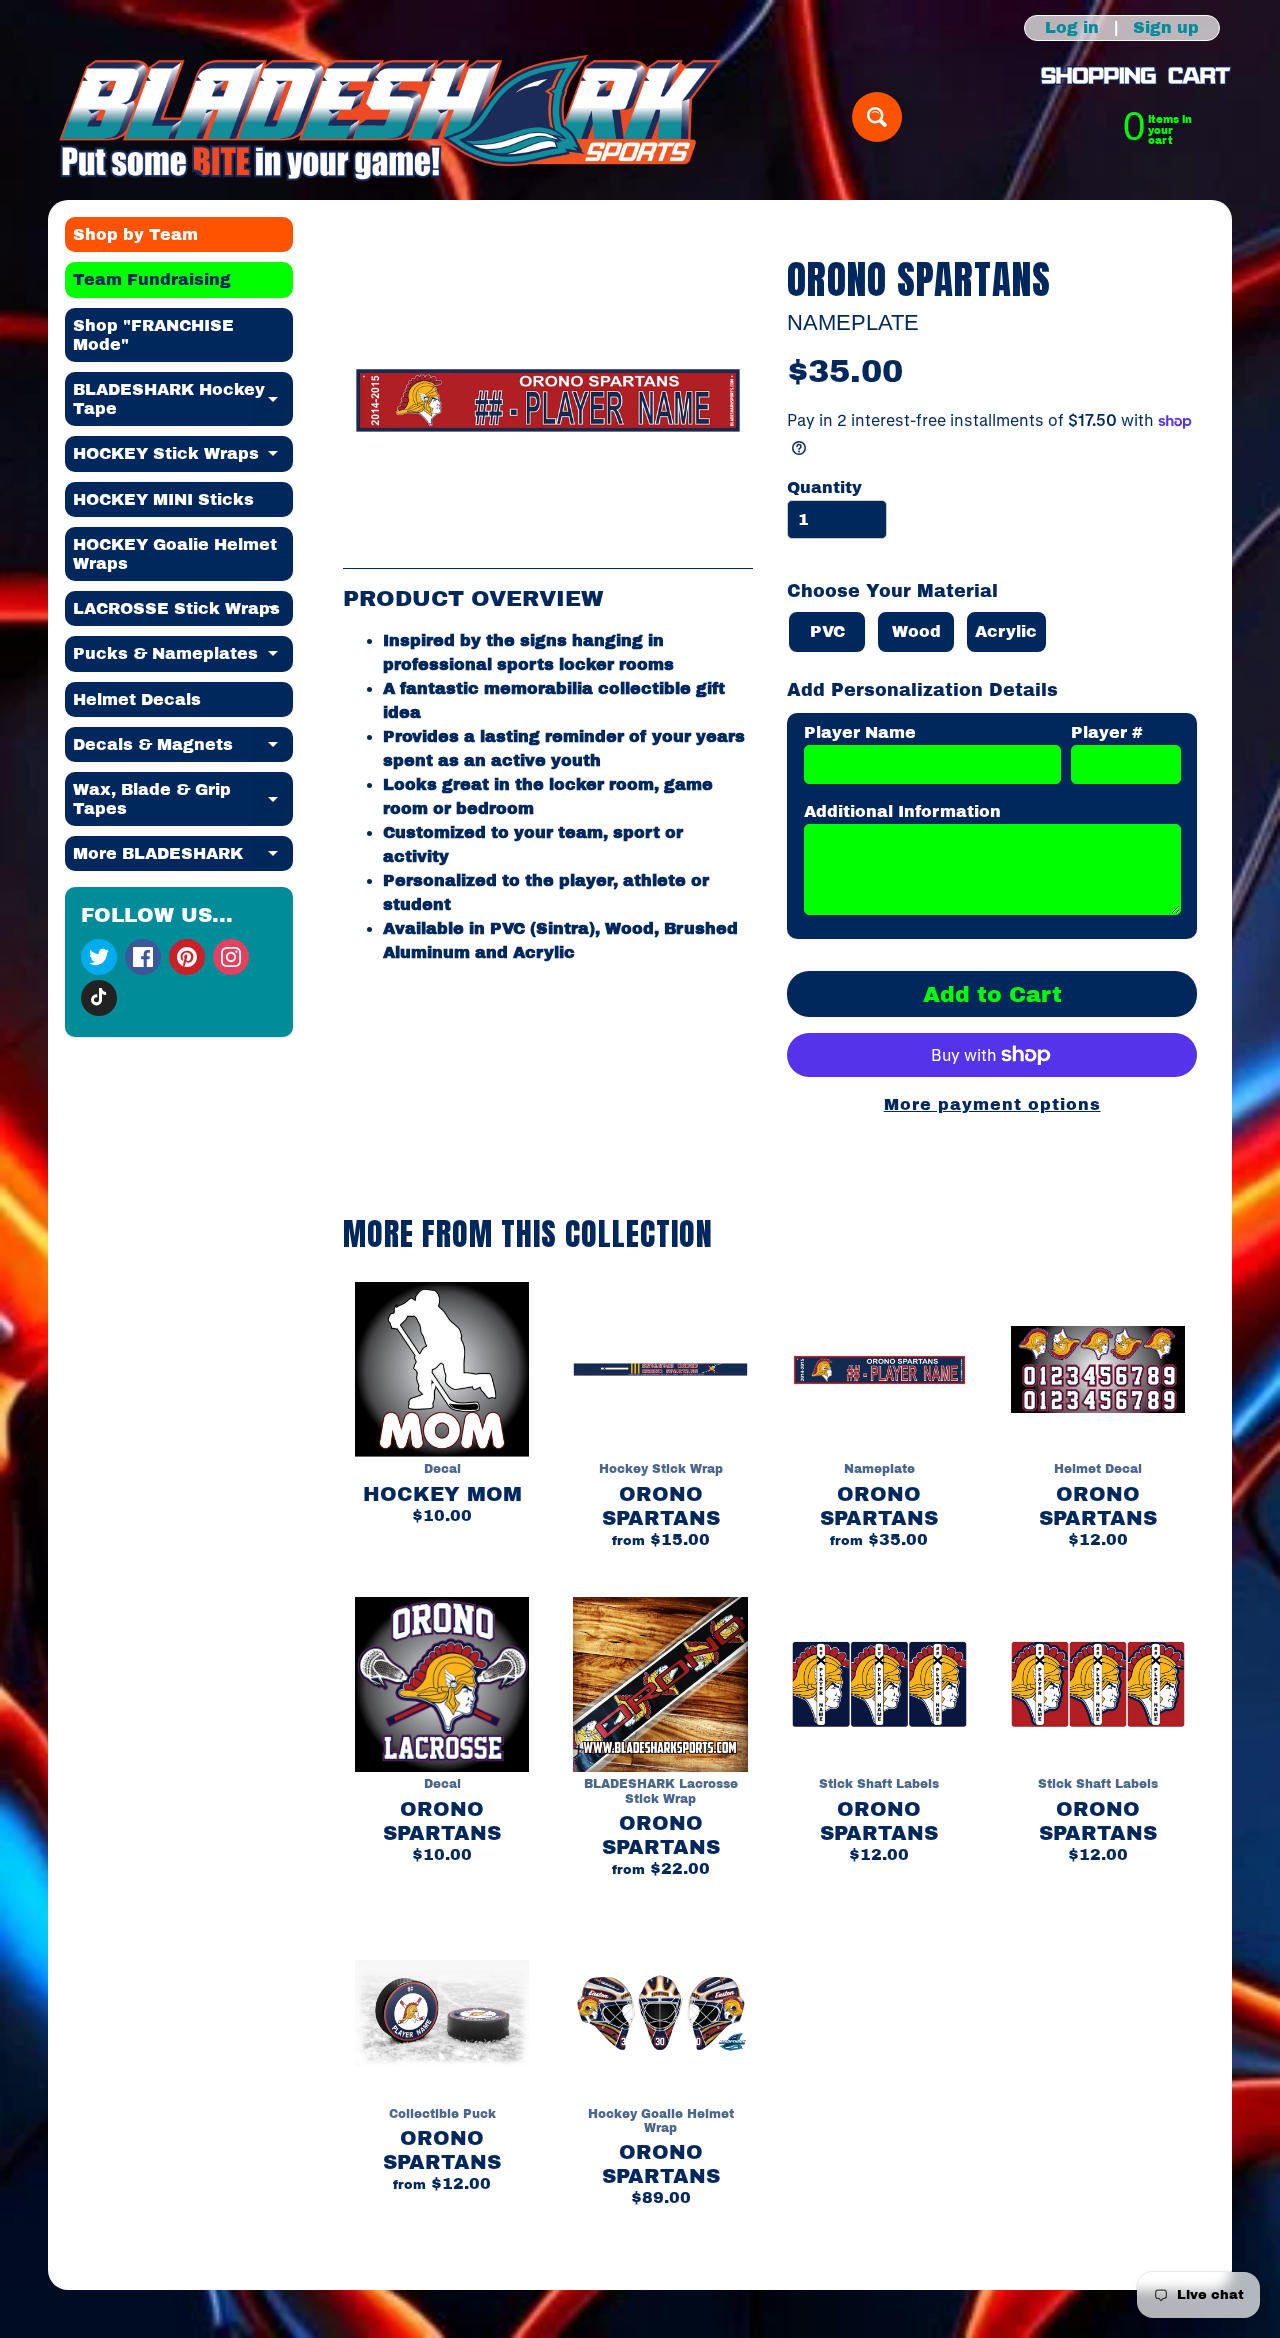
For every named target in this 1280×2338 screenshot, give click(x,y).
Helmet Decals (137, 699)
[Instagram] (231, 957)
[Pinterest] (187, 957)
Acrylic (1006, 631)
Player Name (860, 732)
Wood (916, 631)
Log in (1072, 28)
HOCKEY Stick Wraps (183, 458)
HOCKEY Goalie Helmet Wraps (175, 554)
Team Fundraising (152, 279)
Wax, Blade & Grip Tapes (183, 800)
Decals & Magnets (183, 749)
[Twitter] (99, 957)
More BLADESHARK (183, 858)
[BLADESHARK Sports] (390, 117)
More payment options (992, 1104)
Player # (1107, 732)
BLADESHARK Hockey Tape (183, 400)
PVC (827, 631)
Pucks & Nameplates (183, 658)
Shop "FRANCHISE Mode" (153, 335)
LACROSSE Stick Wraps (183, 613)
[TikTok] (99, 998)
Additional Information (902, 811)
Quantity (824, 487)
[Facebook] (143, 957)
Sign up (1166, 28)
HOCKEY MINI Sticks (163, 499)
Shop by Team (135, 234)
